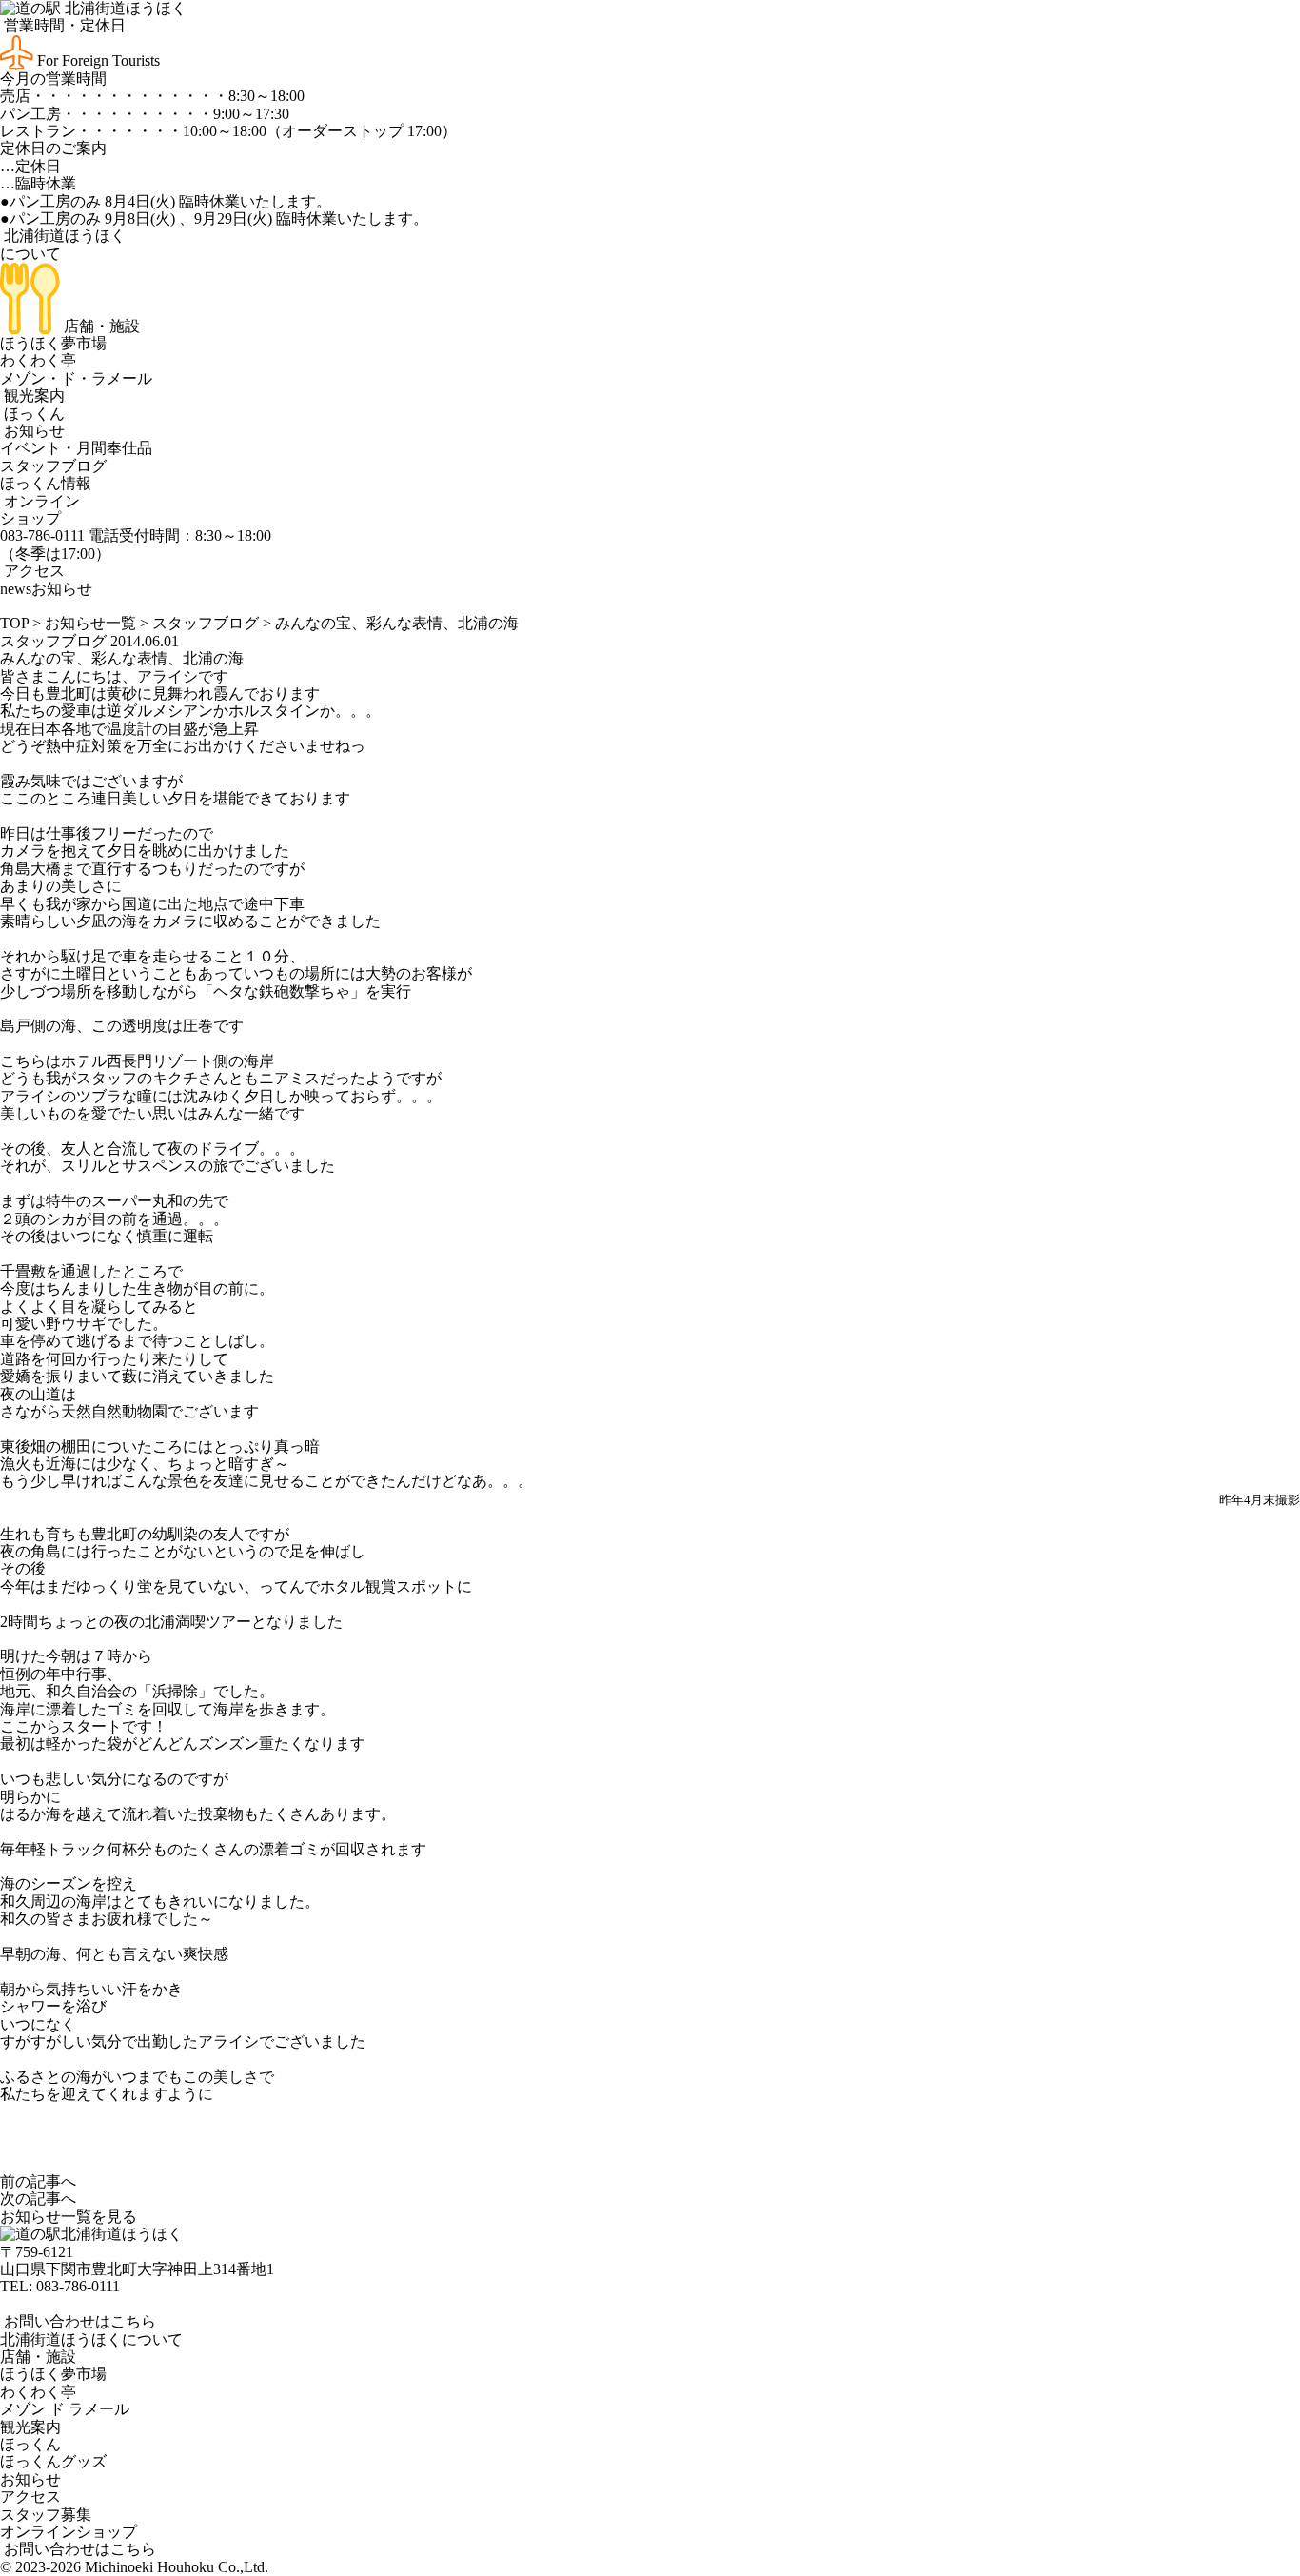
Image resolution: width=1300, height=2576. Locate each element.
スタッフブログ (53, 466)
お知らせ (32, 431)
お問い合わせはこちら (78, 2321)
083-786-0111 (78, 2286)
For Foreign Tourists (97, 60)
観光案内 (32, 396)
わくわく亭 (38, 360)
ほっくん (32, 414)
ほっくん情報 (46, 483)
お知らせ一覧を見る (69, 2217)
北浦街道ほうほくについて (91, 2339)
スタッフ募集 (46, 2515)
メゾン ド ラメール (65, 2409)
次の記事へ (38, 2199)
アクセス (32, 571)
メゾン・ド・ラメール (76, 378)
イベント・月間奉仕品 (76, 448)
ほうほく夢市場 (53, 343)
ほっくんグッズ (53, 2461)
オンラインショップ (40, 510)
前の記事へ (38, 2181)
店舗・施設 (100, 326)
